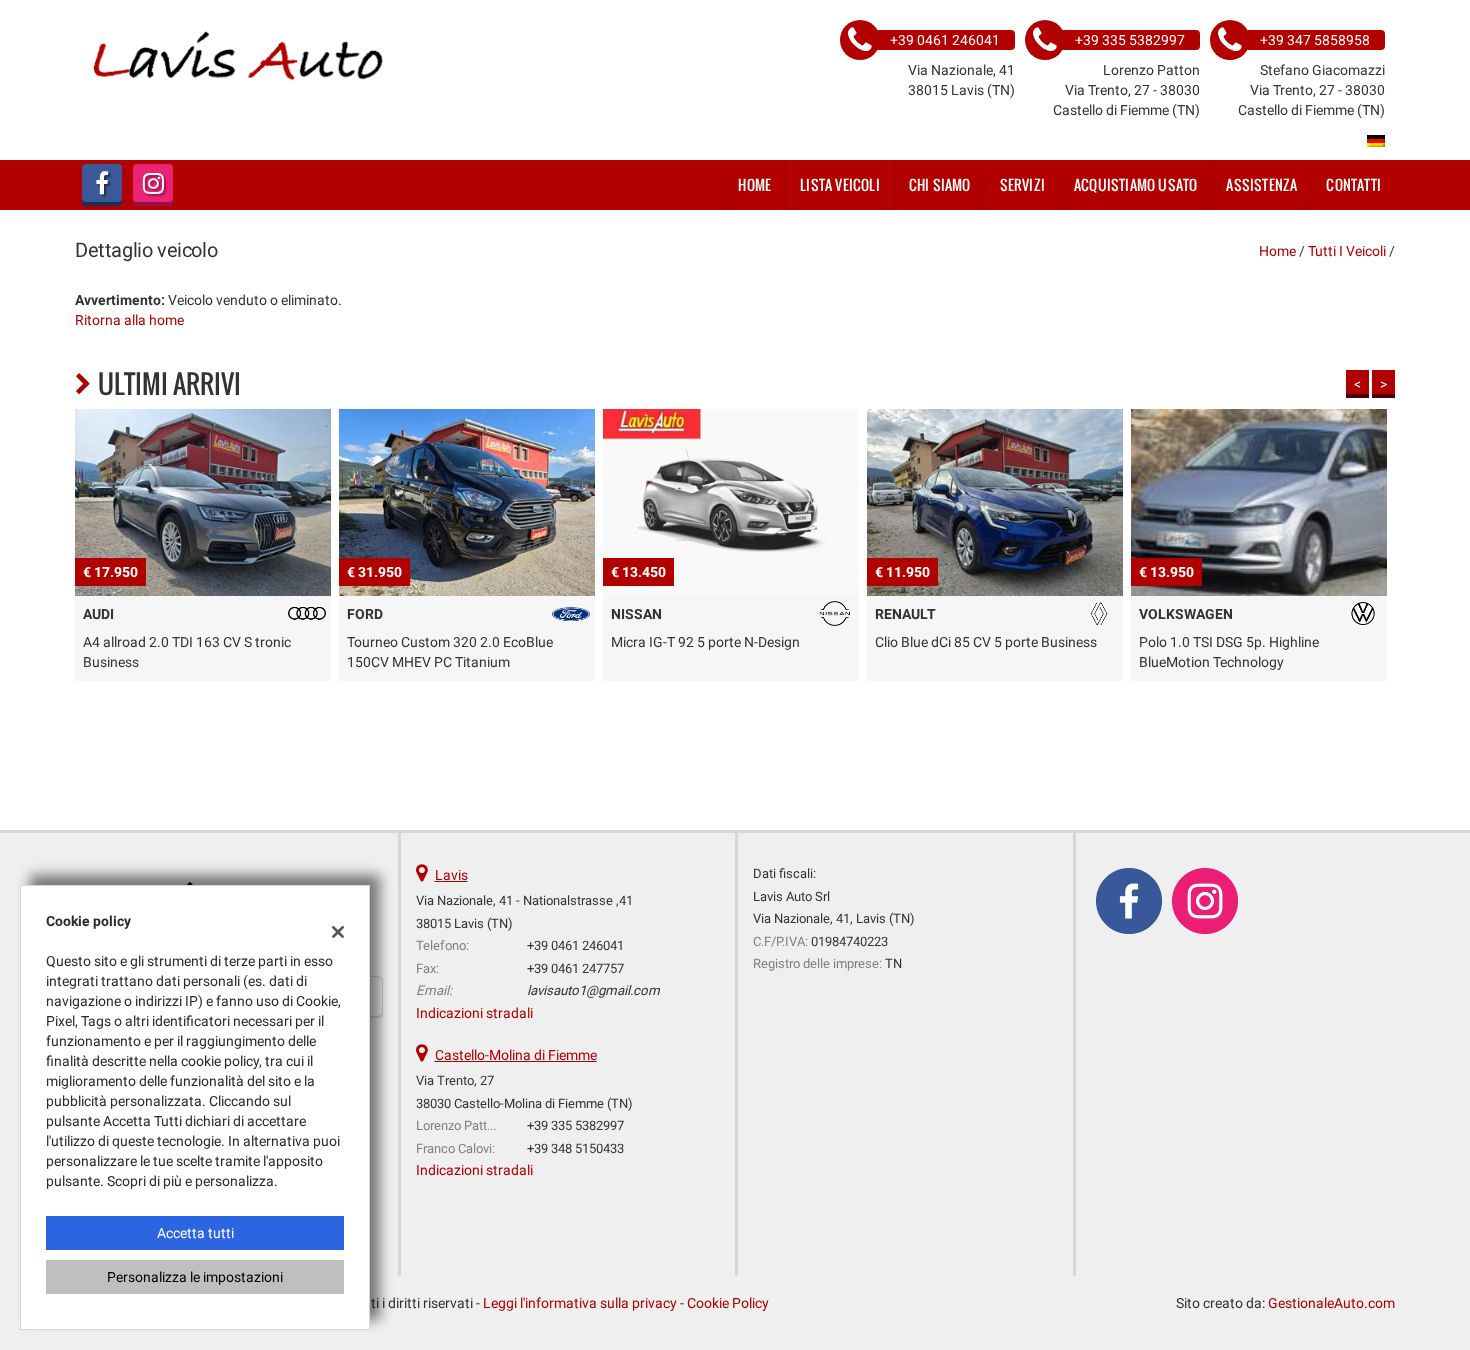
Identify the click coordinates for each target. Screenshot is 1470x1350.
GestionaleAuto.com (1331, 1303)
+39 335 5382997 (575, 1125)
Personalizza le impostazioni (195, 1277)
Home (754, 184)
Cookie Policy (728, 1303)
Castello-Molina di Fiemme (516, 1055)
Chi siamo (940, 184)
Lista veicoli (840, 184)
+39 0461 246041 (575, 945)
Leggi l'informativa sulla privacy (580, 1303)
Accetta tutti (195, 1233)
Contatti (1353, 184)
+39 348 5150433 (575, 1148)
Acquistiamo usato (1135, 184)
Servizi (1022, 184)
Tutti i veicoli (1347, 251)
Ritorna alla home (129, 320)
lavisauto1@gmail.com (593, 990)
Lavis (451, 875)
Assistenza (1261, 184)
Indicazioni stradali (474, 1013)
